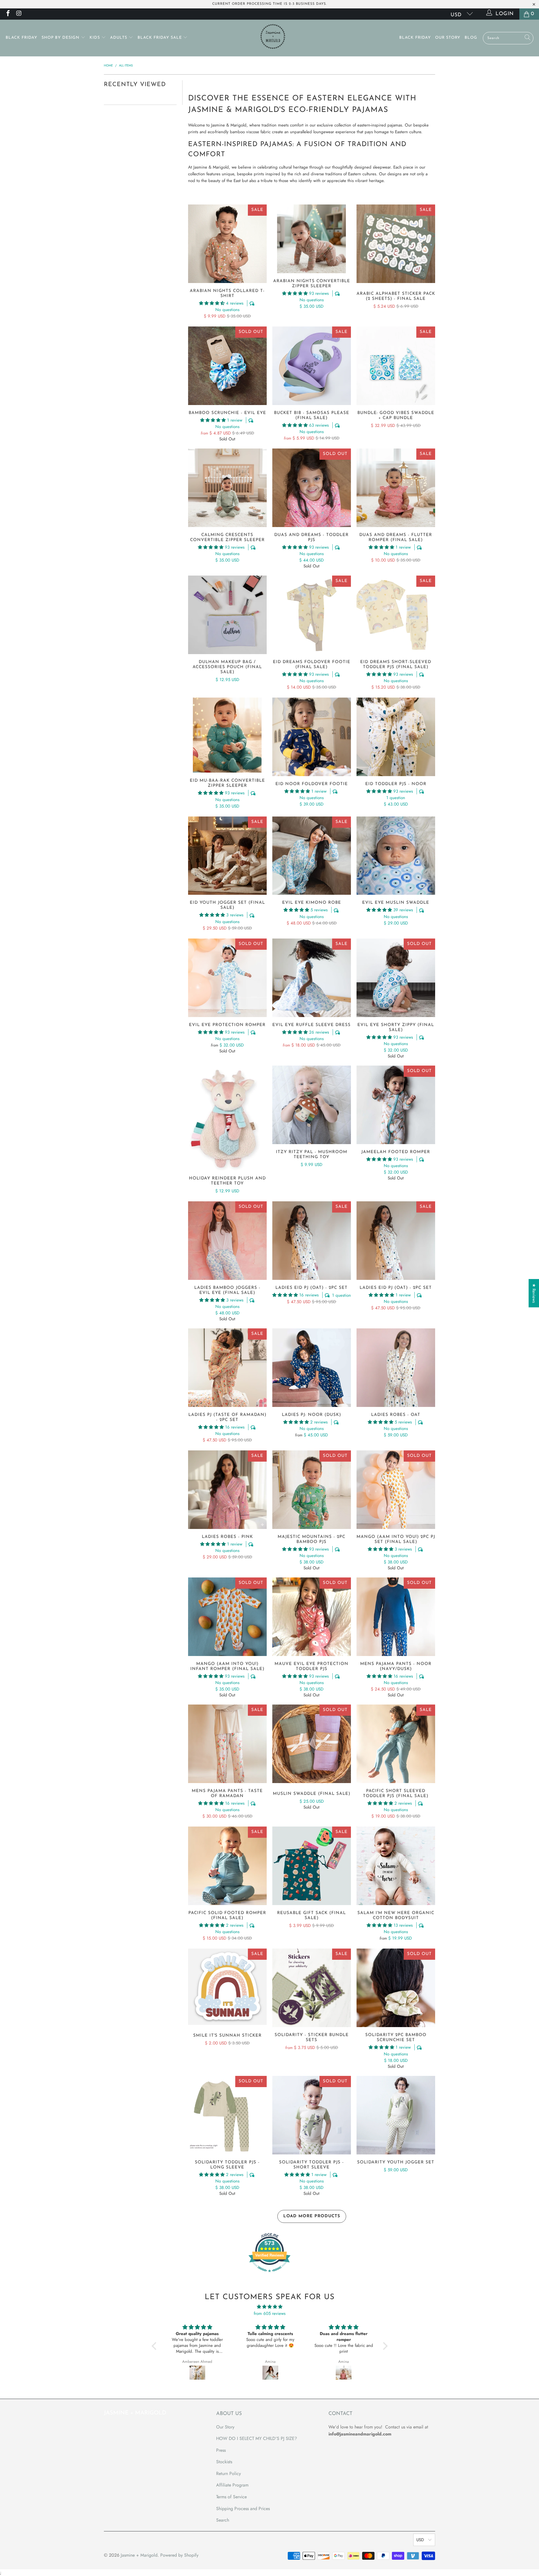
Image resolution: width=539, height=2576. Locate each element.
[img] (270, 2307)
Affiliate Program (232, 2485)
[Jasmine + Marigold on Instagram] (19, 14)
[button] (212, 303)
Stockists (224, 2462)
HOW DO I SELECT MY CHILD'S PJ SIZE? (257, 2438)
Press (221, 2450)
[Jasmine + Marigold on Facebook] (8, 14)
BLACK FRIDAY (21, 38)
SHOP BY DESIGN (61, 38)
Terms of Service (231, 2497)
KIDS (95, 38)
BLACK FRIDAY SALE (160, 38)
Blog (471, 38)
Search (223, 2520)
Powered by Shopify (179, 2555)
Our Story (448, 38)
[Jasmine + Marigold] (272, 38)
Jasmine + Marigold (139, 2555)
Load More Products (312, 2216)
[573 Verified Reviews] (269, 2275)
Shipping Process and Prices (243, 2509)
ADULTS (119, 38)
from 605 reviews (270, 2313)
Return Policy (229, 2473)
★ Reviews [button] (534, 1293)
